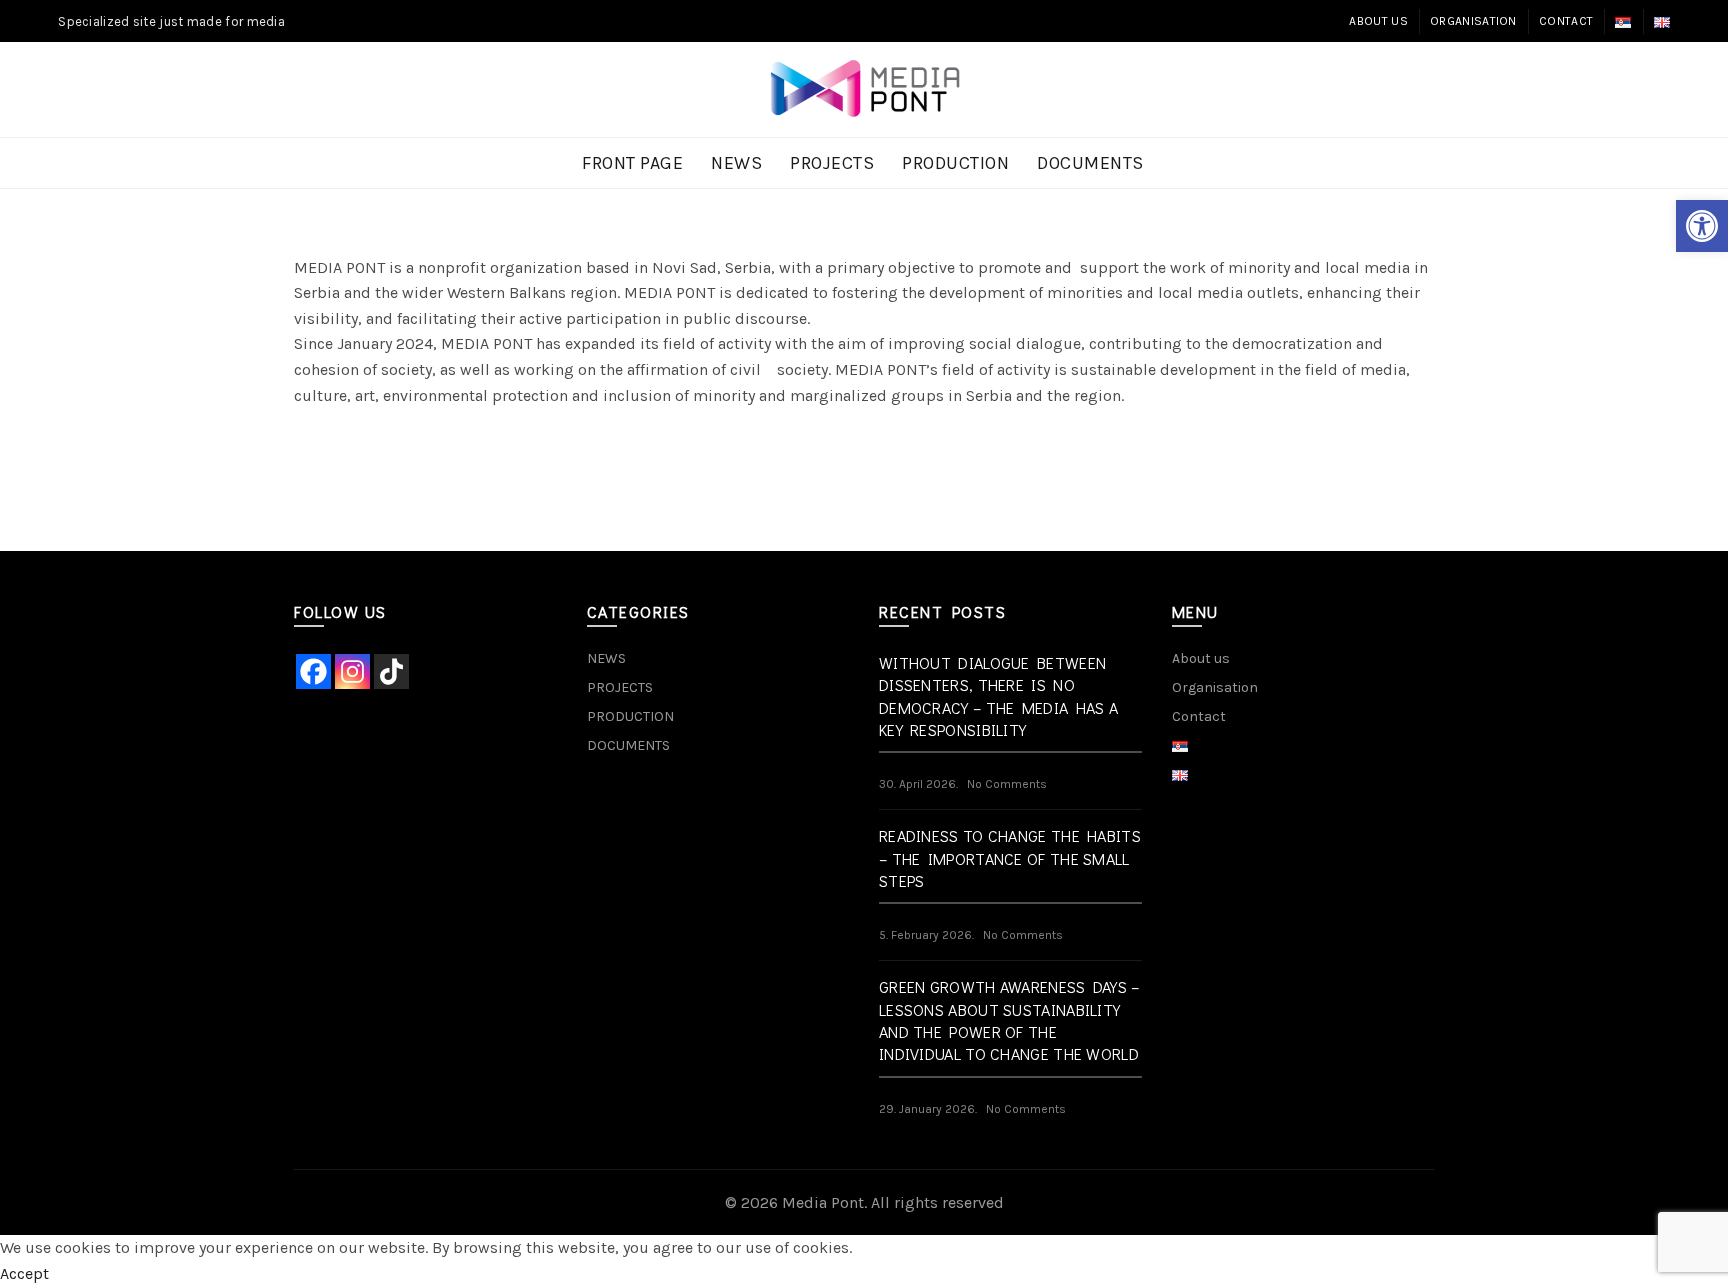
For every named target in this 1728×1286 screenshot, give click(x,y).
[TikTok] (391, 671)
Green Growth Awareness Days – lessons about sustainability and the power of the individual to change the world (1009, 1020)
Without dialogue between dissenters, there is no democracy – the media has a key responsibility (998, 696)
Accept (24, 1273)
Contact (1566, 21)
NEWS (736, 163)
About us (1378, 21)
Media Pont (823, 1202)
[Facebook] (313, 671)
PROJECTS (832, 163)
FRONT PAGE (632, 163)
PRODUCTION (955, 163)
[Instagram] (352, 671)
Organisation (1473, 21)
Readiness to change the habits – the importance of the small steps (1010, 858)
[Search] (1654, 90)
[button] (1702, 226)
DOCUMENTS (1090, 163)
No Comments (1007, 784)
